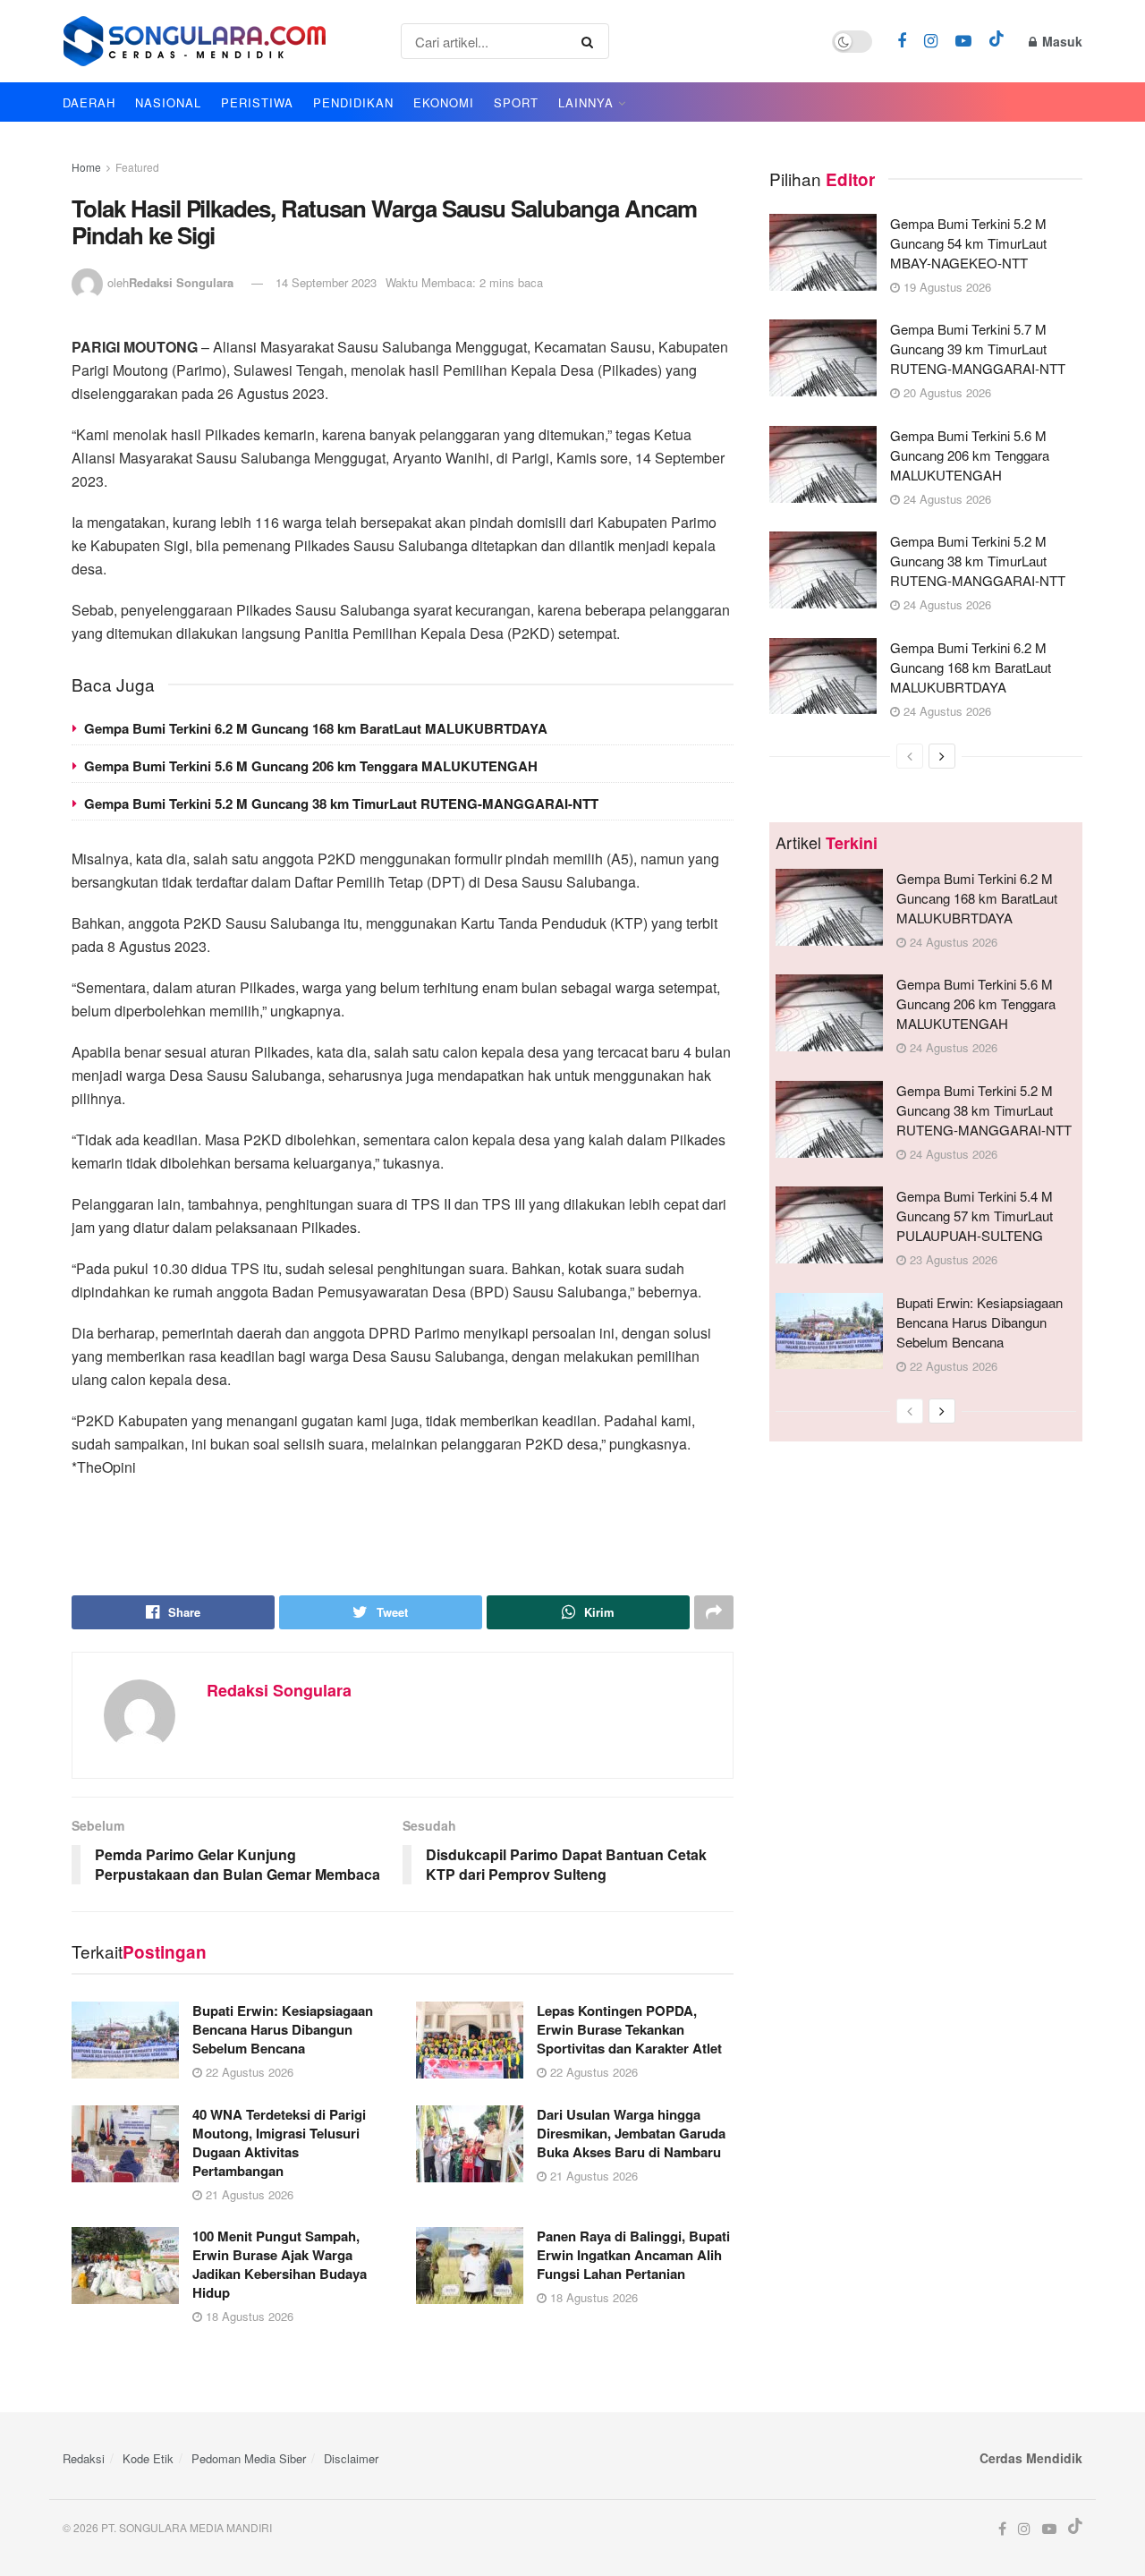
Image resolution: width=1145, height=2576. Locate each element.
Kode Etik (148, 2458)
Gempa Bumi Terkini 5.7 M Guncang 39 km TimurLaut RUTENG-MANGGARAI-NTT (978, 349)
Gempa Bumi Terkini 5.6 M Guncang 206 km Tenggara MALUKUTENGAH (311, 766)
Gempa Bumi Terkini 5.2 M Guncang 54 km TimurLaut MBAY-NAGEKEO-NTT (968, 243)
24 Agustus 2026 (946, 499)
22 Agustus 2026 (248, 2072)
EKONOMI (444, 102)
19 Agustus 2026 (946, 287)
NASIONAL (168, 102)
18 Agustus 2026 (248, 2316)
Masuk (1060, 41)
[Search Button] (591, 41)
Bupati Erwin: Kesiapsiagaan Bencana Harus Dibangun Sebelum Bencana (283, 2029)
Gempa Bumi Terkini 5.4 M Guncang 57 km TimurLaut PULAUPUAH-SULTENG (975, 1216)
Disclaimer (351, 2458)
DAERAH (89, 102)
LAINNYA (586, 102)
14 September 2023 (326, 282)
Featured (137, 167)
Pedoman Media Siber (249, 2458)
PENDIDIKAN (353, 102)
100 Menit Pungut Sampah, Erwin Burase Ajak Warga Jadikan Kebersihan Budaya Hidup (280, 2264)
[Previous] (910, 756)
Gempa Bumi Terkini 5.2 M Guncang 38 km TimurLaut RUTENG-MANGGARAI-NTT (341, 803)
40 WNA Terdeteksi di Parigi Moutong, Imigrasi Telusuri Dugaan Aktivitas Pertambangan (279, 2142)
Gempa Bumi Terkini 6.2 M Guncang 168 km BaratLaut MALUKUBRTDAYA (316, 728)
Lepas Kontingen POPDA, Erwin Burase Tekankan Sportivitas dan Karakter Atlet (629, 2029)
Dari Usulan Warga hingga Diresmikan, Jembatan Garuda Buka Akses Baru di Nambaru (631, 2133)
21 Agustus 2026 (248, 2194)
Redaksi (84, 2458)
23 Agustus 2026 (952, 1259)
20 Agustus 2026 (946, 392)
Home (86, 167)
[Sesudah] (942, 756)
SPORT (516, 102)
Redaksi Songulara (181, 282)
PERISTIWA (257, 102)
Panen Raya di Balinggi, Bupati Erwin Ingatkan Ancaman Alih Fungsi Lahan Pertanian (633, 2255)
